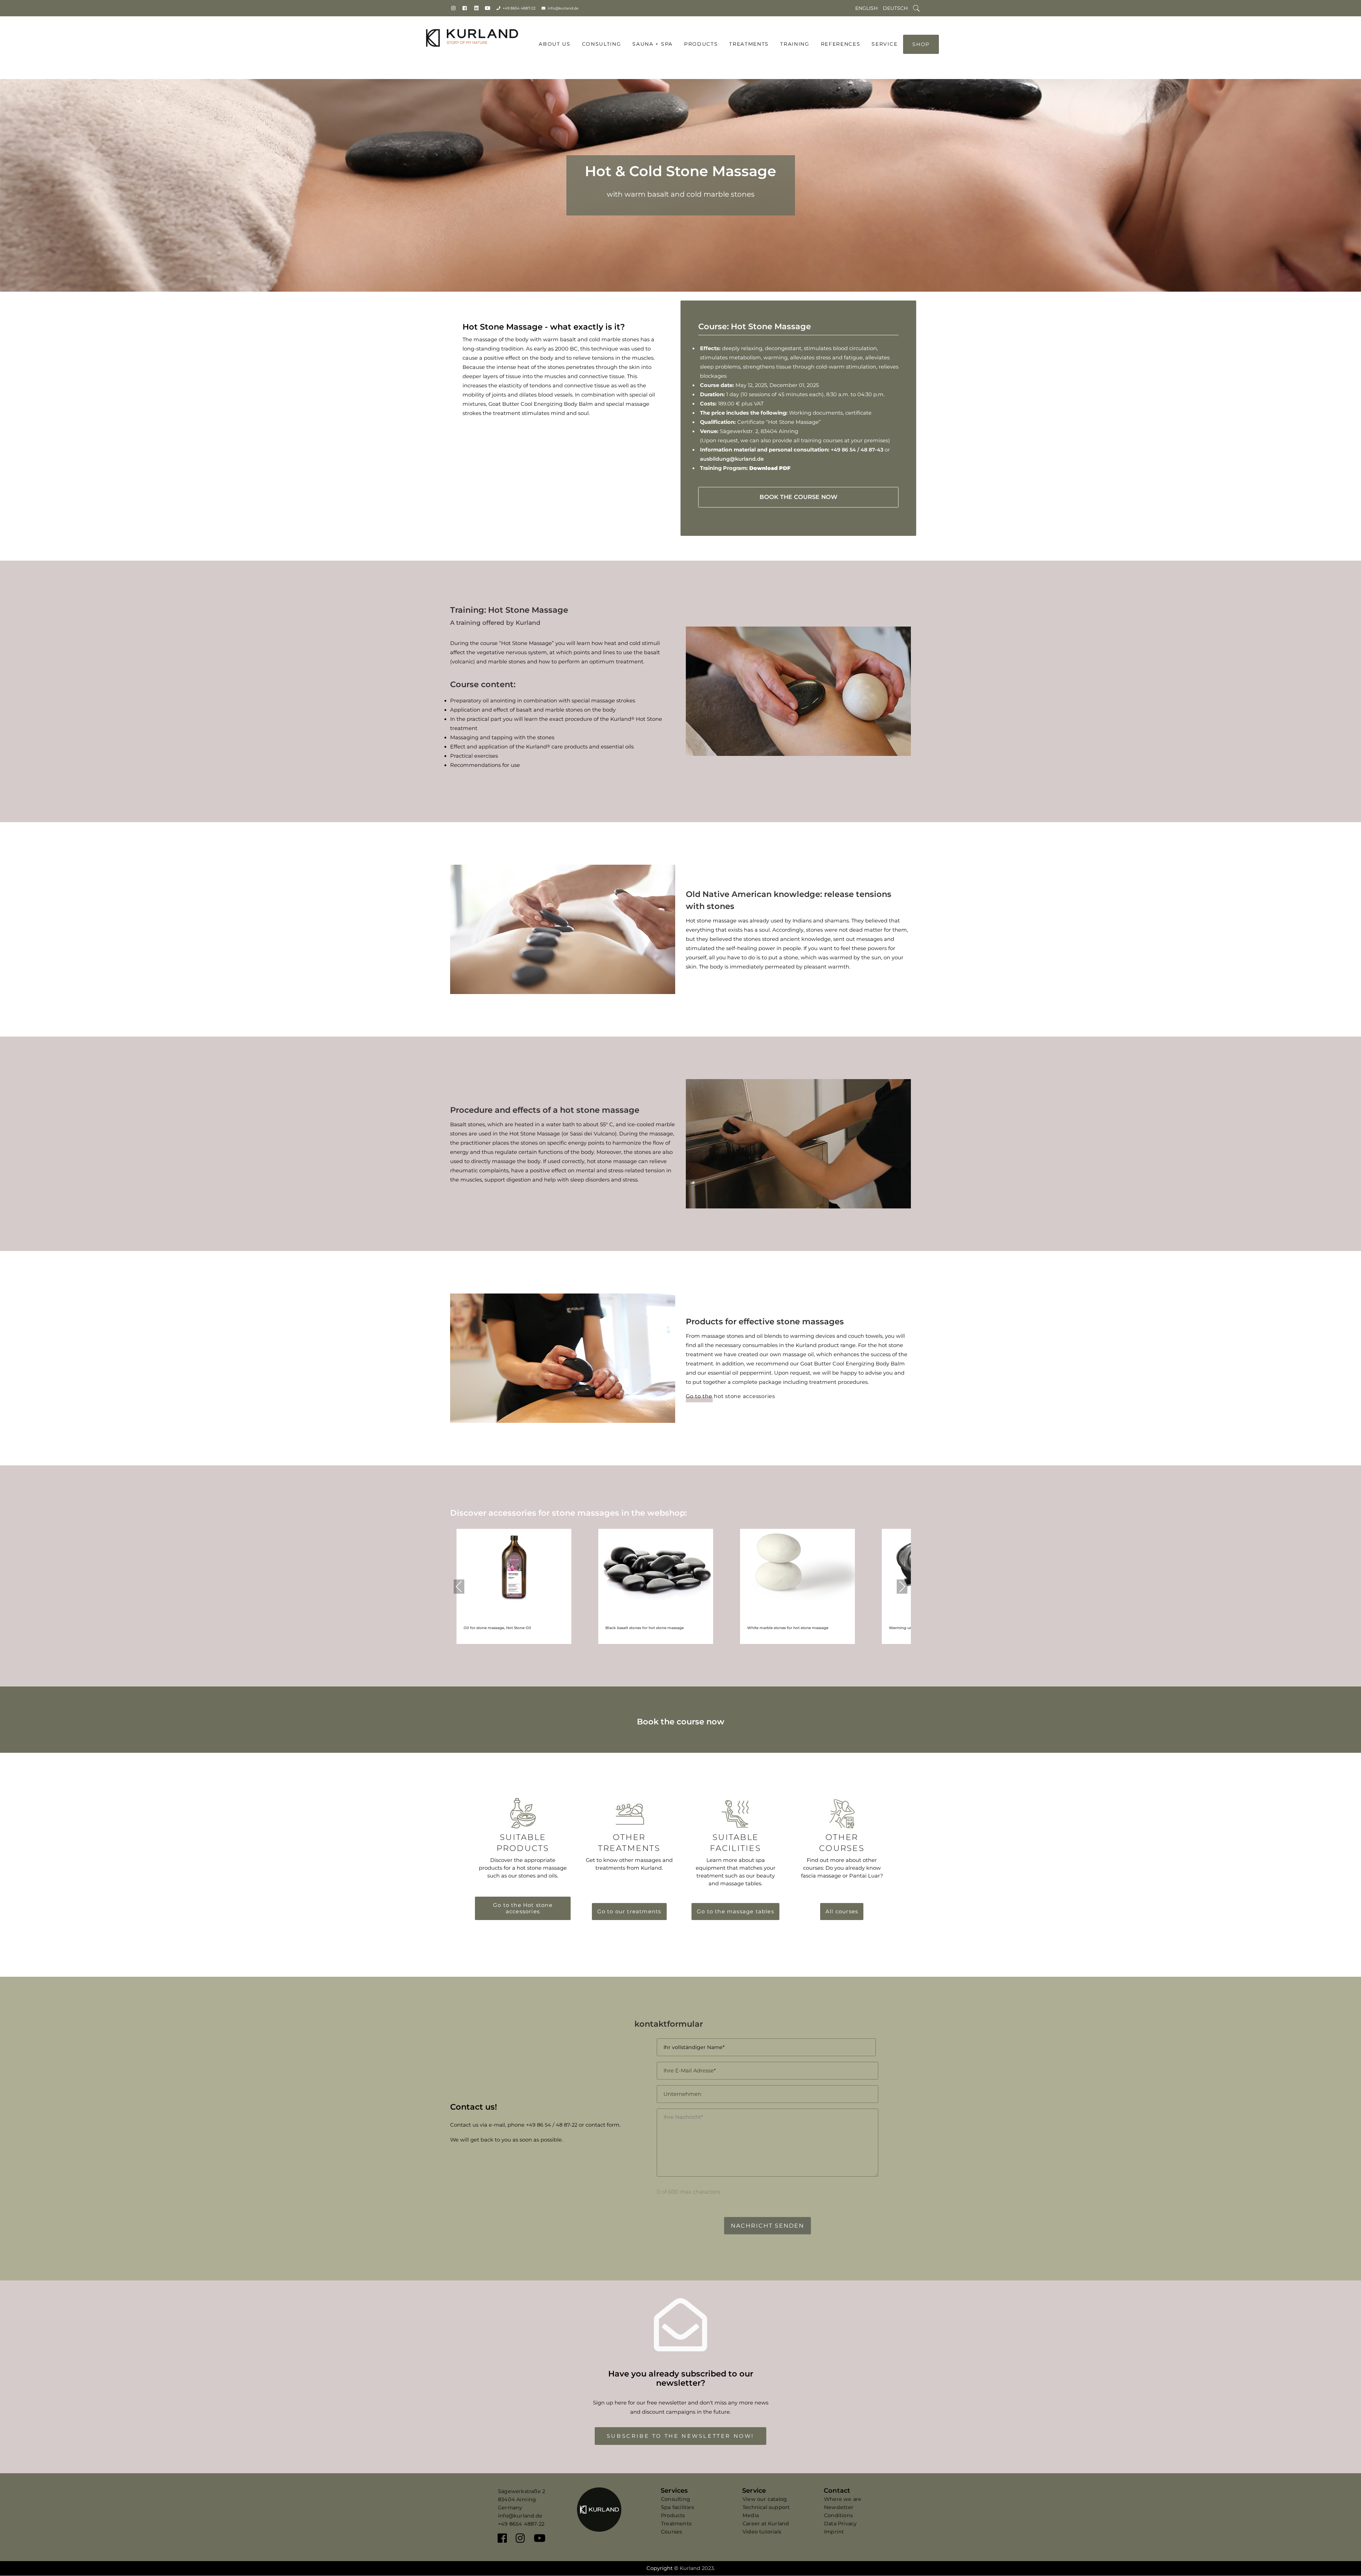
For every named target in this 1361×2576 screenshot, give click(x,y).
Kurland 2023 (697, 2568)
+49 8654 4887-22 (519, 8)
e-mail (497, 2125)
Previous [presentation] (459, 1586)
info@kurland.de (563, 8)
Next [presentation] (902, 1586)
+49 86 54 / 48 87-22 (552, 2125)
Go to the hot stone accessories (730, 1396)
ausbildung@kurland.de (732, 459)
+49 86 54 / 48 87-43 (857, 450)
